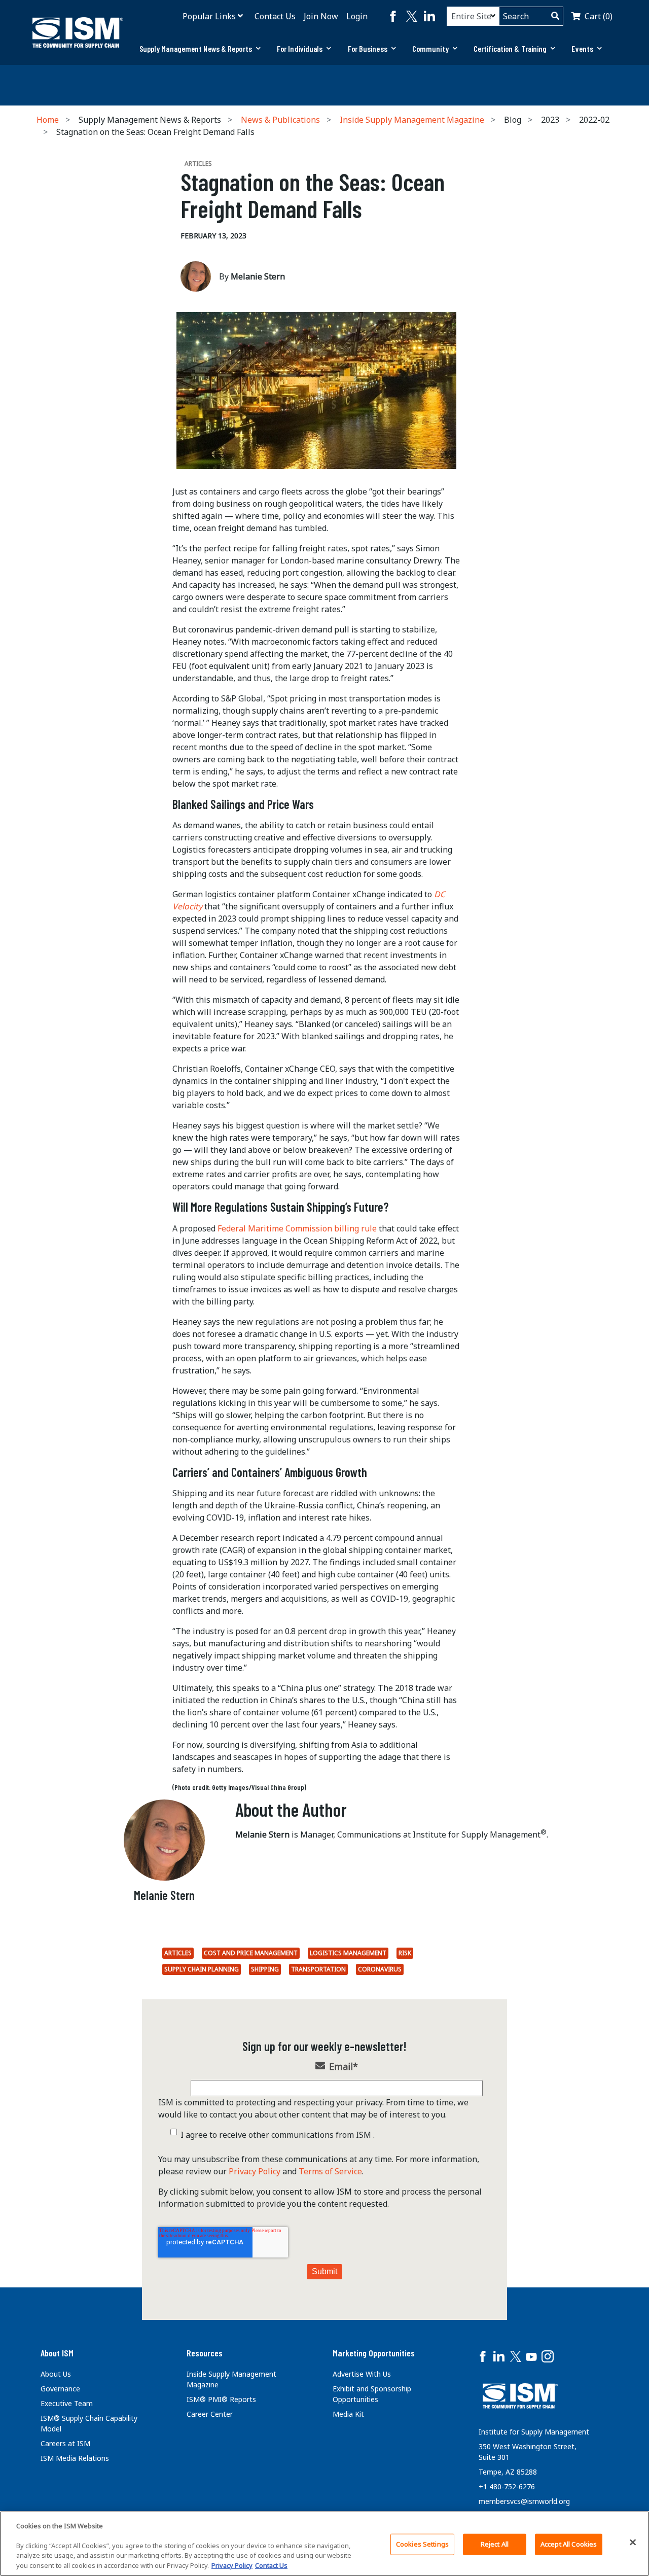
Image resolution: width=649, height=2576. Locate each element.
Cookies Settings (422, 2544)
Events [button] (582, 48)
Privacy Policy (255, 2171)
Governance (60, 2389)
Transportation (318, 1969)
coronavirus (380, 1969)
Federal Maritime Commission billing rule (297, 1228)
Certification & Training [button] (510, 48)
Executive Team (67, 2403)
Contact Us (275, 16)
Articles (178, 1953)
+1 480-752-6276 (507, 2486)
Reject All (495, 2544)
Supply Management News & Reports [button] (196, 48)
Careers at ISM (65, 2443)
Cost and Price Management (251, 1953)
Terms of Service (330, 2171)
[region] (324, 2544)
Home (48, 120)
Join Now (321, 16)
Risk (405, 1953)
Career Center (210, 2414)
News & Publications (280, 120)
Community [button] (430, 48)
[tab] (200, 49)
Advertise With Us (362, 2374)
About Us (56, 2374)
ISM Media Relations (75, 2458)
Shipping (265, 1969)
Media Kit (348, 2414)
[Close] (633, 2543)
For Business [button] (368, 48)
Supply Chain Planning (202, 1969)
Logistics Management (348, 1953)
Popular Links (209, 16)
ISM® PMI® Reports (221, 2399)
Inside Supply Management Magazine (412, 120)
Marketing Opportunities (374, 2353)
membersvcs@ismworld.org (524, 2501)
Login (357, 16)
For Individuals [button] (300, 48)
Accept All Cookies (569, 2544)
